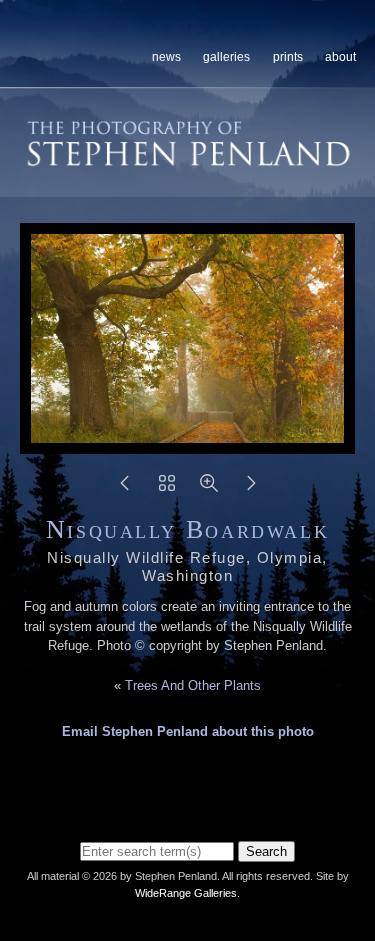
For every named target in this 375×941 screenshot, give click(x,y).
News (166, 57)
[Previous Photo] (125, 489)
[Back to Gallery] (167, 489)
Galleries (226, 57)
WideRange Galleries (186, 893)
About (340, 57)
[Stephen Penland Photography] (189, 158)
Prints (288, 57)
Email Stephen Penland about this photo (188, 731)
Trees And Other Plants (193, 685)
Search (266, 851)
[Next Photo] (251, 489)
